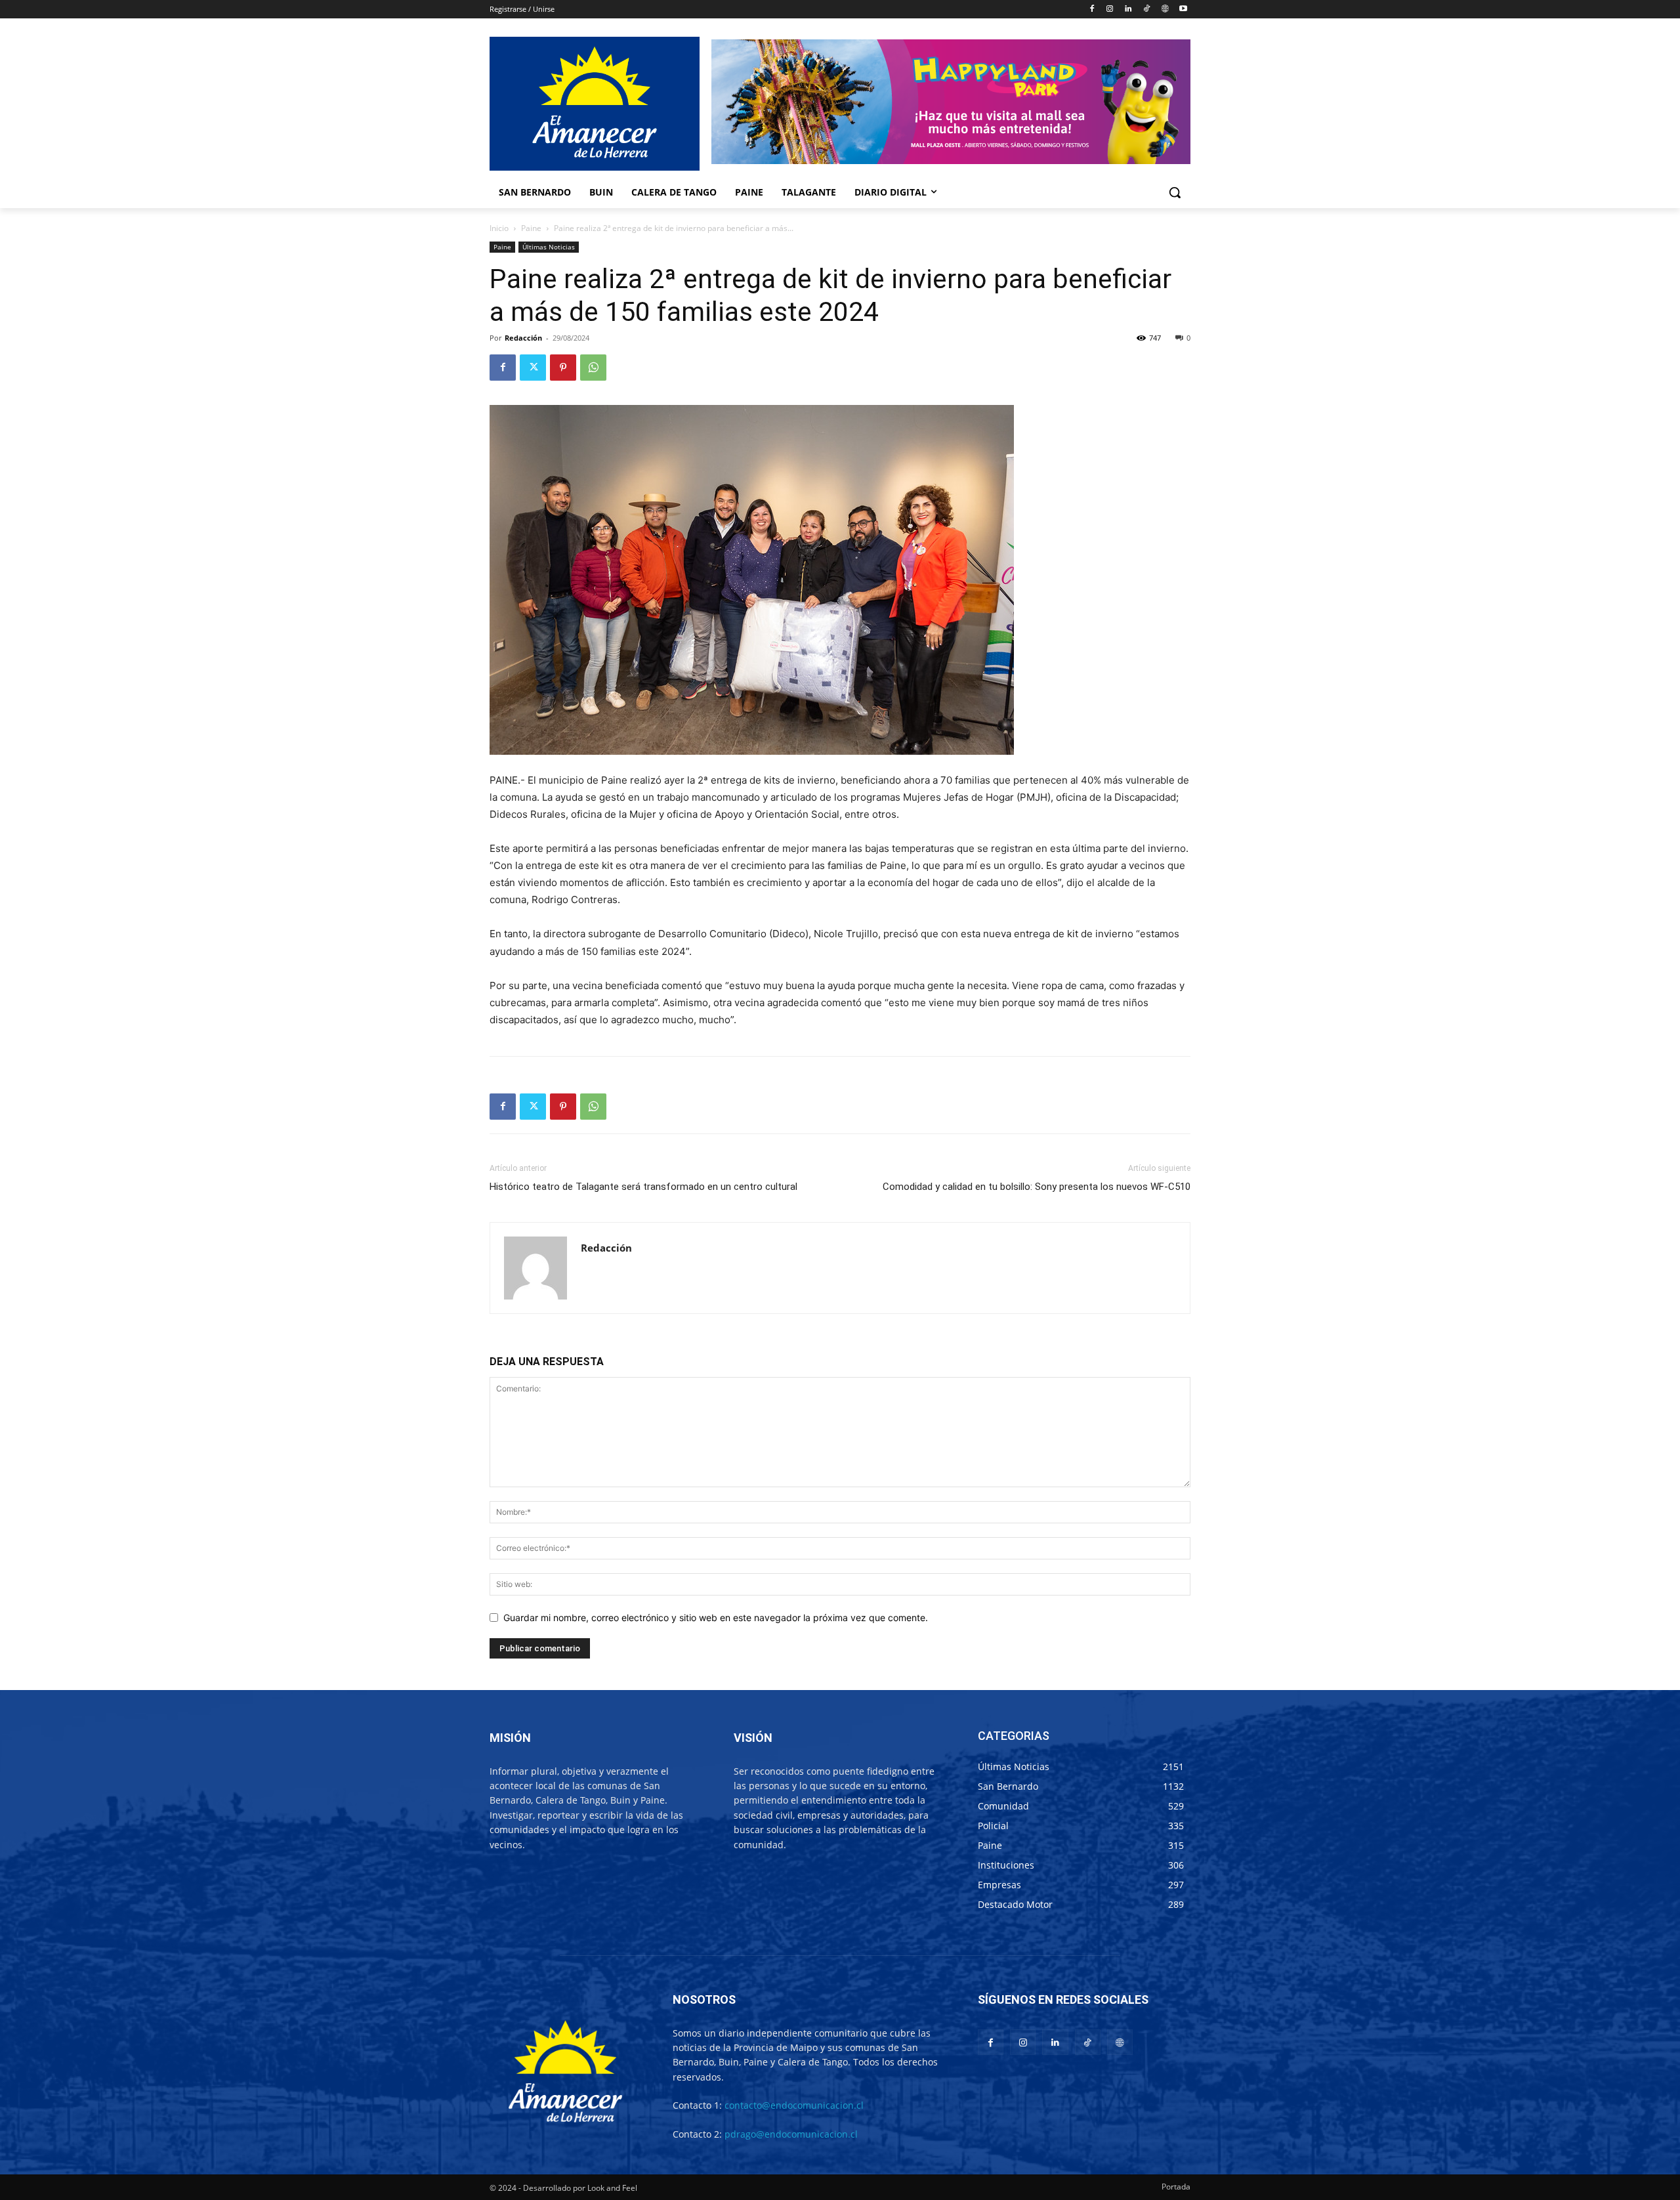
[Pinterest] (563, 368)
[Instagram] (1110, 10)
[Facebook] (1092, 10)
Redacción (523, 338)
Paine (531, 228)
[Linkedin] (1128, 10)
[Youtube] (1183, 10)
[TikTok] (1147, 10)
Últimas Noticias (549, 247)
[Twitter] (533, 368)
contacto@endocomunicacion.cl (794, 2105)
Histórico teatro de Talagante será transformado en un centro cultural (643, 1187)
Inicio (499, 228)
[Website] (1165, 10)
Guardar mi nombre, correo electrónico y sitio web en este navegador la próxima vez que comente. (716, 1618)
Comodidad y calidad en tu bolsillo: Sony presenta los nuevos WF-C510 (1037, 1187)
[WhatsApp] (593, 368)
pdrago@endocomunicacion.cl (791, 2134)
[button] (1175, 192)
